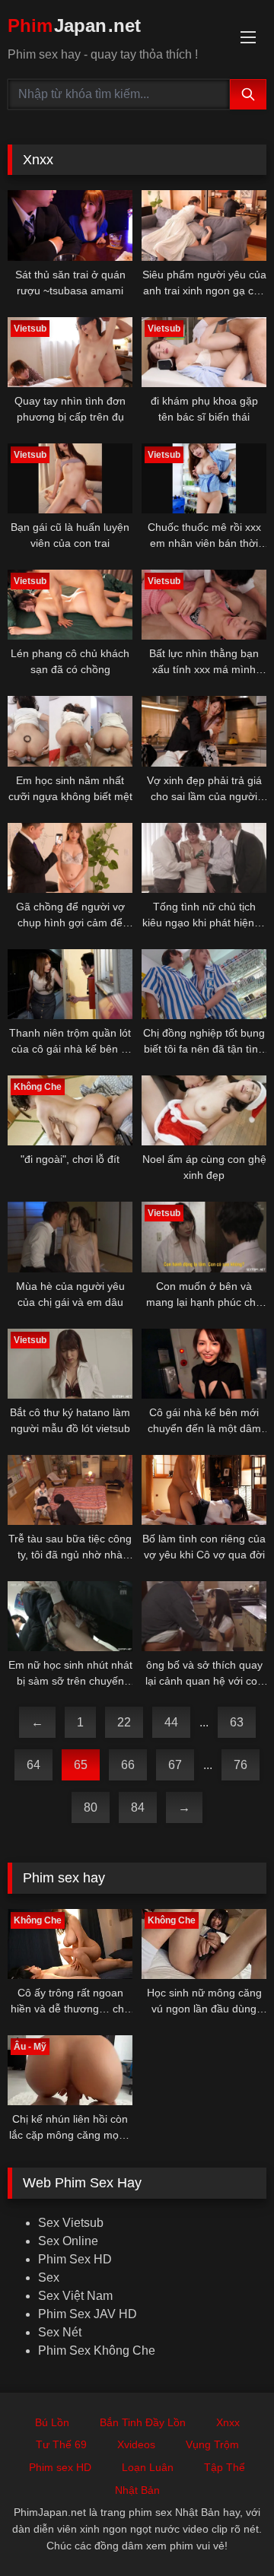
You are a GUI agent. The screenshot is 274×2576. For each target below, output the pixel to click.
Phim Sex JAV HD (88, 2314)
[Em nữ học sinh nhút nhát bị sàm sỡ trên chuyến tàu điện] (70, 1616)
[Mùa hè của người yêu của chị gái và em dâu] (70, 1237)
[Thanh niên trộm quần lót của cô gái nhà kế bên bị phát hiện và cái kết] (70, 984)
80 (91, 1807)
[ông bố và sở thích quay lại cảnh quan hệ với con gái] (204, 1616)
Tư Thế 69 (61, 2444)
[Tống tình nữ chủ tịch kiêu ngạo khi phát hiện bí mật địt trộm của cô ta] (204, 858)
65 (81, 1765)
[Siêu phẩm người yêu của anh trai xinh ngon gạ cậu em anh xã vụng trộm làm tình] (204, 225)
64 (33, 1765)
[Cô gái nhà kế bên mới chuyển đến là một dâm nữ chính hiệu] (204, 1364)
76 (241, 1765)
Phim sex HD (60, 2467)
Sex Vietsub (71, 2223)
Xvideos (136, 2444)
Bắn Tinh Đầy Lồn (143, 2422)
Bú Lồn (52, 2422)
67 (175, 1765)
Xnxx (228, 2422)
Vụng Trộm (212, 2444)
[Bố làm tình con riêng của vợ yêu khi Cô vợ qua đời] (204, 1490)
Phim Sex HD (75, 2259)
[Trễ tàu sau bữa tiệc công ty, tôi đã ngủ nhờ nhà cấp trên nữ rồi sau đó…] (70, 1490)
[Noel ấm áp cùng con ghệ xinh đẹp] (204, 1110)
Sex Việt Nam (75, 2296)
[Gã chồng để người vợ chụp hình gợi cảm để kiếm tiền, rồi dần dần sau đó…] (70, 858)
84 (138, 1807)
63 (237, 1722)
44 (171, 1722)
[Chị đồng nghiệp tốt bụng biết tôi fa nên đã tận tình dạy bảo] (204, 984)
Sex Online (68, 2241)
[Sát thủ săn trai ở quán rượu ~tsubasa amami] (70, 225)
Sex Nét (60, 2332)
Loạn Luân (148, 2467)
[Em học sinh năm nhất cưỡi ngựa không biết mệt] (70, 731)
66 (128, 1765)
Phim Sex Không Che (97, 2350)
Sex (49, 2277)
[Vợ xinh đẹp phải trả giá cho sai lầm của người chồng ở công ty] (204, 731)
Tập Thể (225, 2467)
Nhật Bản (137, 2490)
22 (124, 1722)
